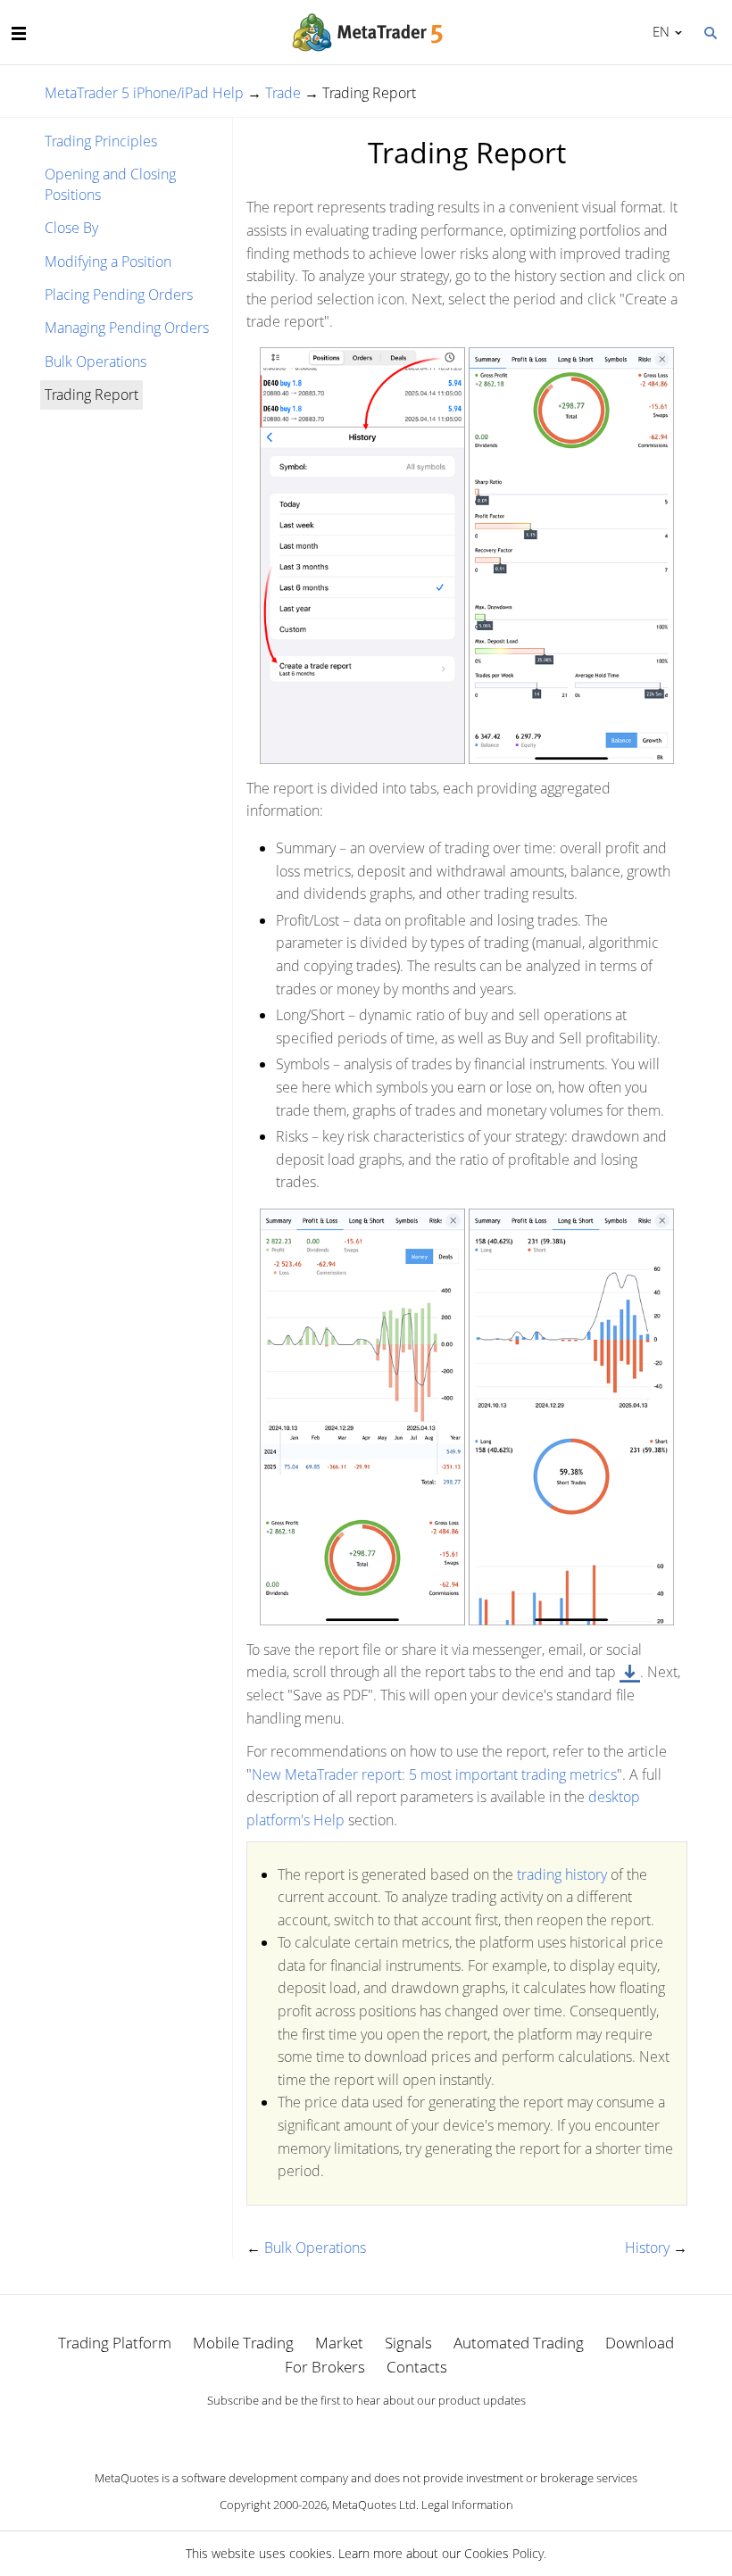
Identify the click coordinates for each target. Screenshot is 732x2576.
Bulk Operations (96, 361)
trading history (562, 1874)
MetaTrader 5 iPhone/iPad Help (144, 93)
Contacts (417, 2367)
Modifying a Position (108, 262)
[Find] (710, 31)
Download (640, 2343)
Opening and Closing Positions (110, 184)
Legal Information (467, 2505)
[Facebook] (337, 2431)
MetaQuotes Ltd (374, 2505)
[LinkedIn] (366, 2431)
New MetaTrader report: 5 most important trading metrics (434, 1774)
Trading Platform (115, 2343)
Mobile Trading (243, 2343)
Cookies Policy (504, 2553)
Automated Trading (519, 2343)
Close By (71, 228)
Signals (408, 2343)
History (647, 2248)
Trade (283, 93)
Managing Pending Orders (127, 328)
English (658, 31)
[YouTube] (395, 2431)
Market (339, 2343)
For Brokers (325, 2367)
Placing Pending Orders (119, 295)
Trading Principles (101, 141)
